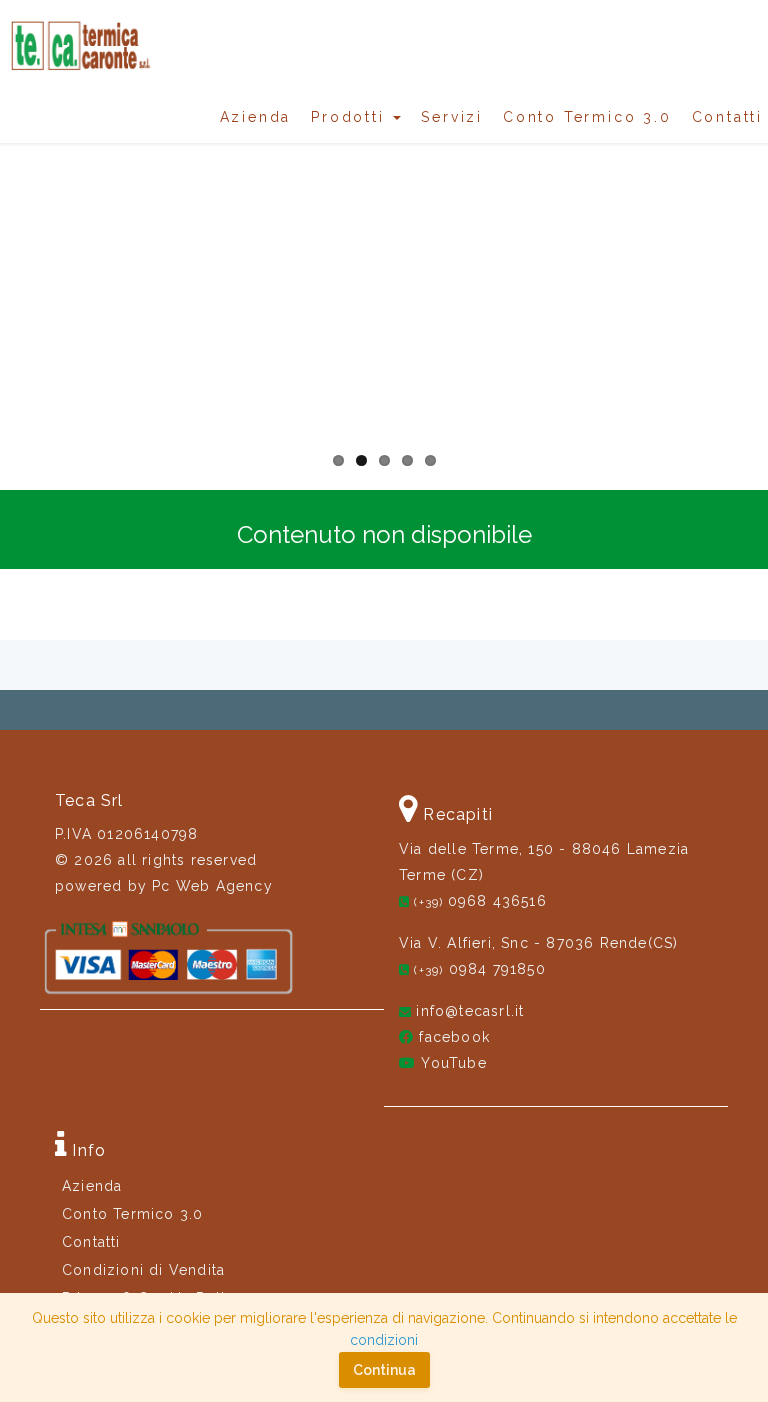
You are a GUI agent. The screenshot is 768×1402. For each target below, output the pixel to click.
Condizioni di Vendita (143, 1270)
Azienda (256, 117)
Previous (30, 268)
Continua (384, 1370)
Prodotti (351, 117)
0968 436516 (480, 901)
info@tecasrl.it (470, 1011)
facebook (454, 1037)
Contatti (727, 117)
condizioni (384, 1340)
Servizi (452, 117)
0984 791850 (479, 969)
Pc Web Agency (212, 886)
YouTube (453, 1063)
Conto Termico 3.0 (587, 117)
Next (738, 268)
